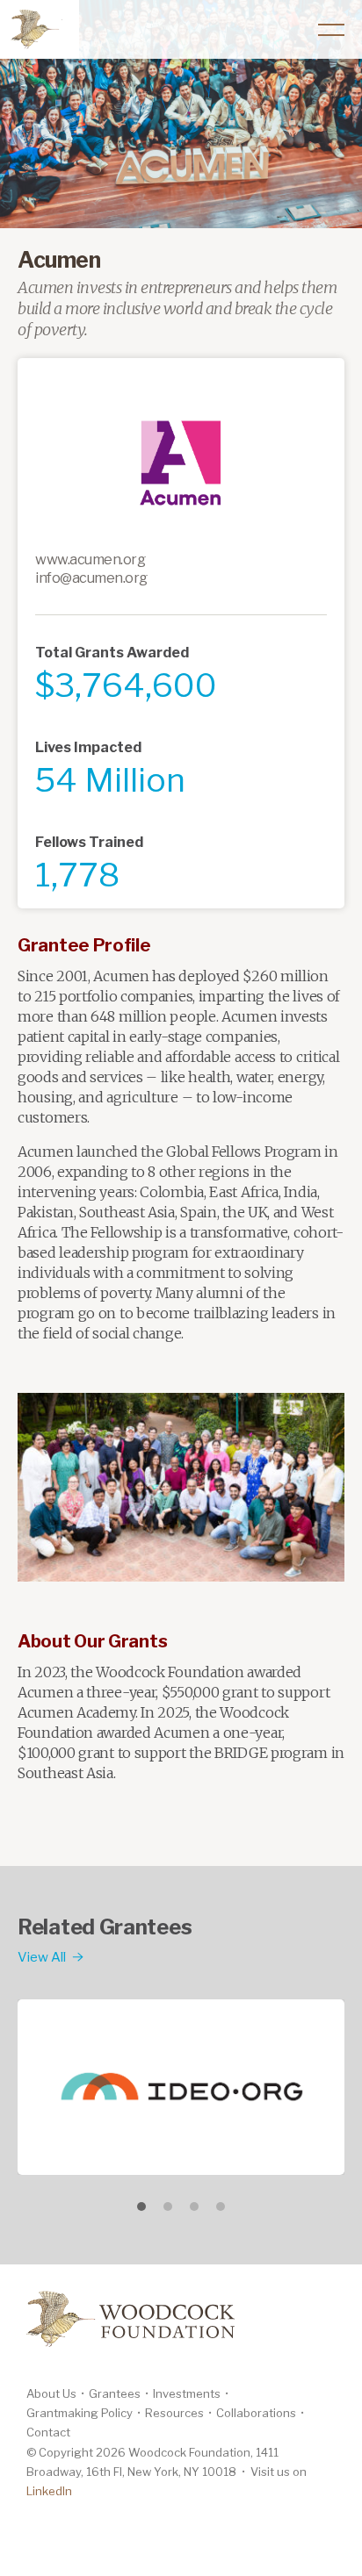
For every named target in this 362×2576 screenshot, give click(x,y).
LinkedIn (49, 2491)
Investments (187, 2393)
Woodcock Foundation (35, 28)
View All (42, 1957)
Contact (48, 2432)
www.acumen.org (90, 560)
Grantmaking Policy (80, 2413)
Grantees (115, 2393)
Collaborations (256, 2413)
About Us (51, 2393)
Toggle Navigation (331, 30)
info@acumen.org (91, 578)
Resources (174, 2413)
